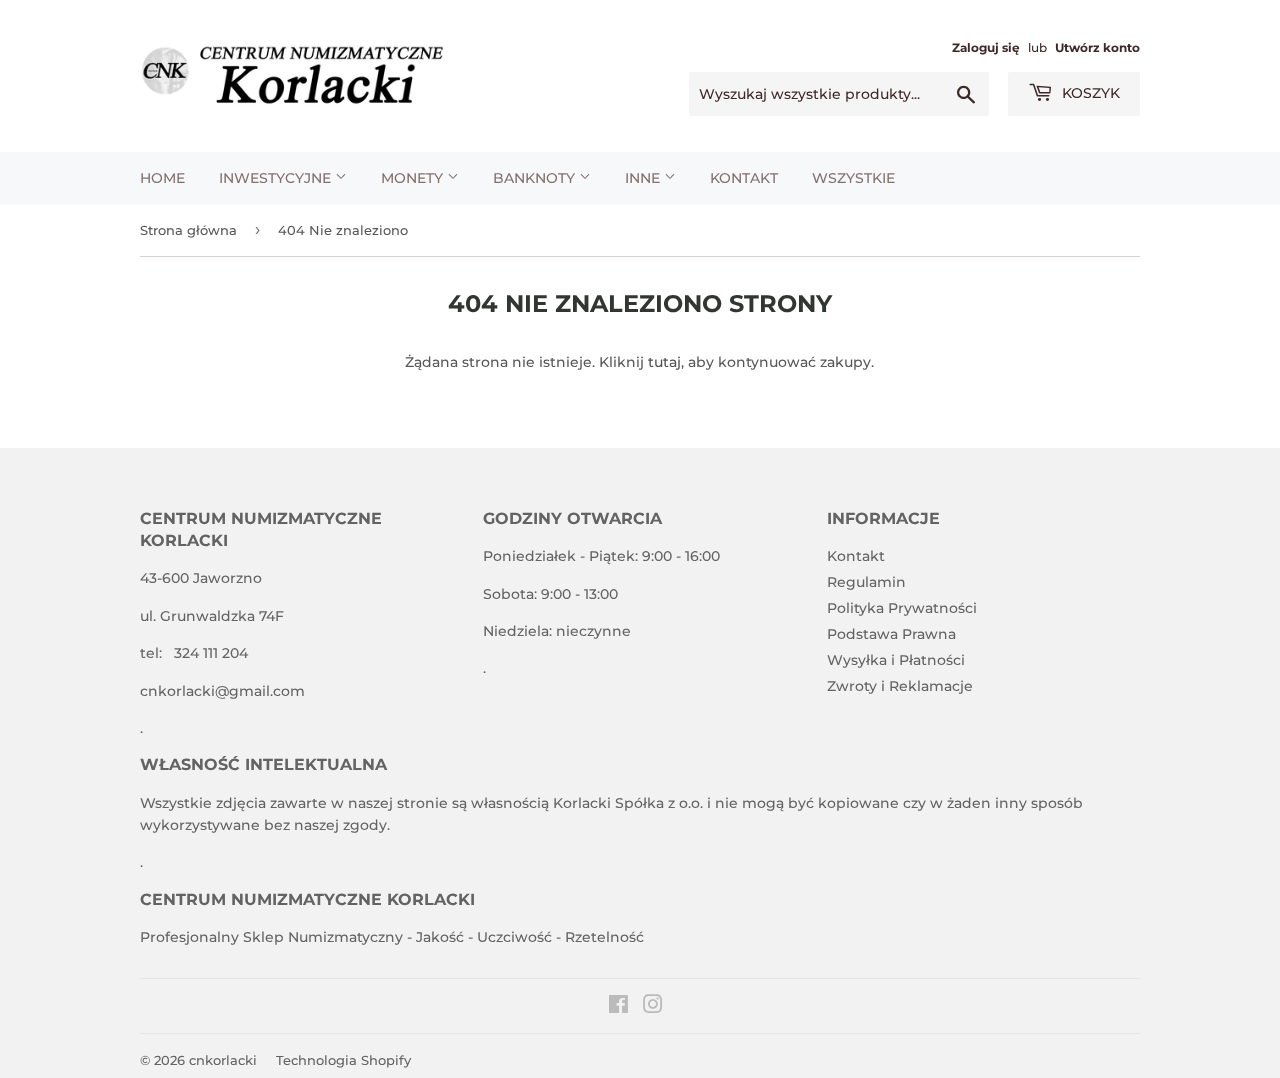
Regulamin (866, 582)
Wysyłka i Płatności (896, 660)
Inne (644, 178)
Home (162, 178)
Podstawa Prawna (891, 634)
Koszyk (1089, 93)
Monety (414, 178)
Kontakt (744, 178)
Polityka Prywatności (902, 608)
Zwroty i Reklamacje (900, 686)
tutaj (664, 362)
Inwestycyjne (277, 178)
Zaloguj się (986, 47)
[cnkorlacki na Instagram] (653, 1007)
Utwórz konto (1097, 47)
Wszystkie (853, 178)
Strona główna (188, 230)
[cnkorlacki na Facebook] (618, 1007)
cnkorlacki (223, 1060)
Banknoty (536, 178)
